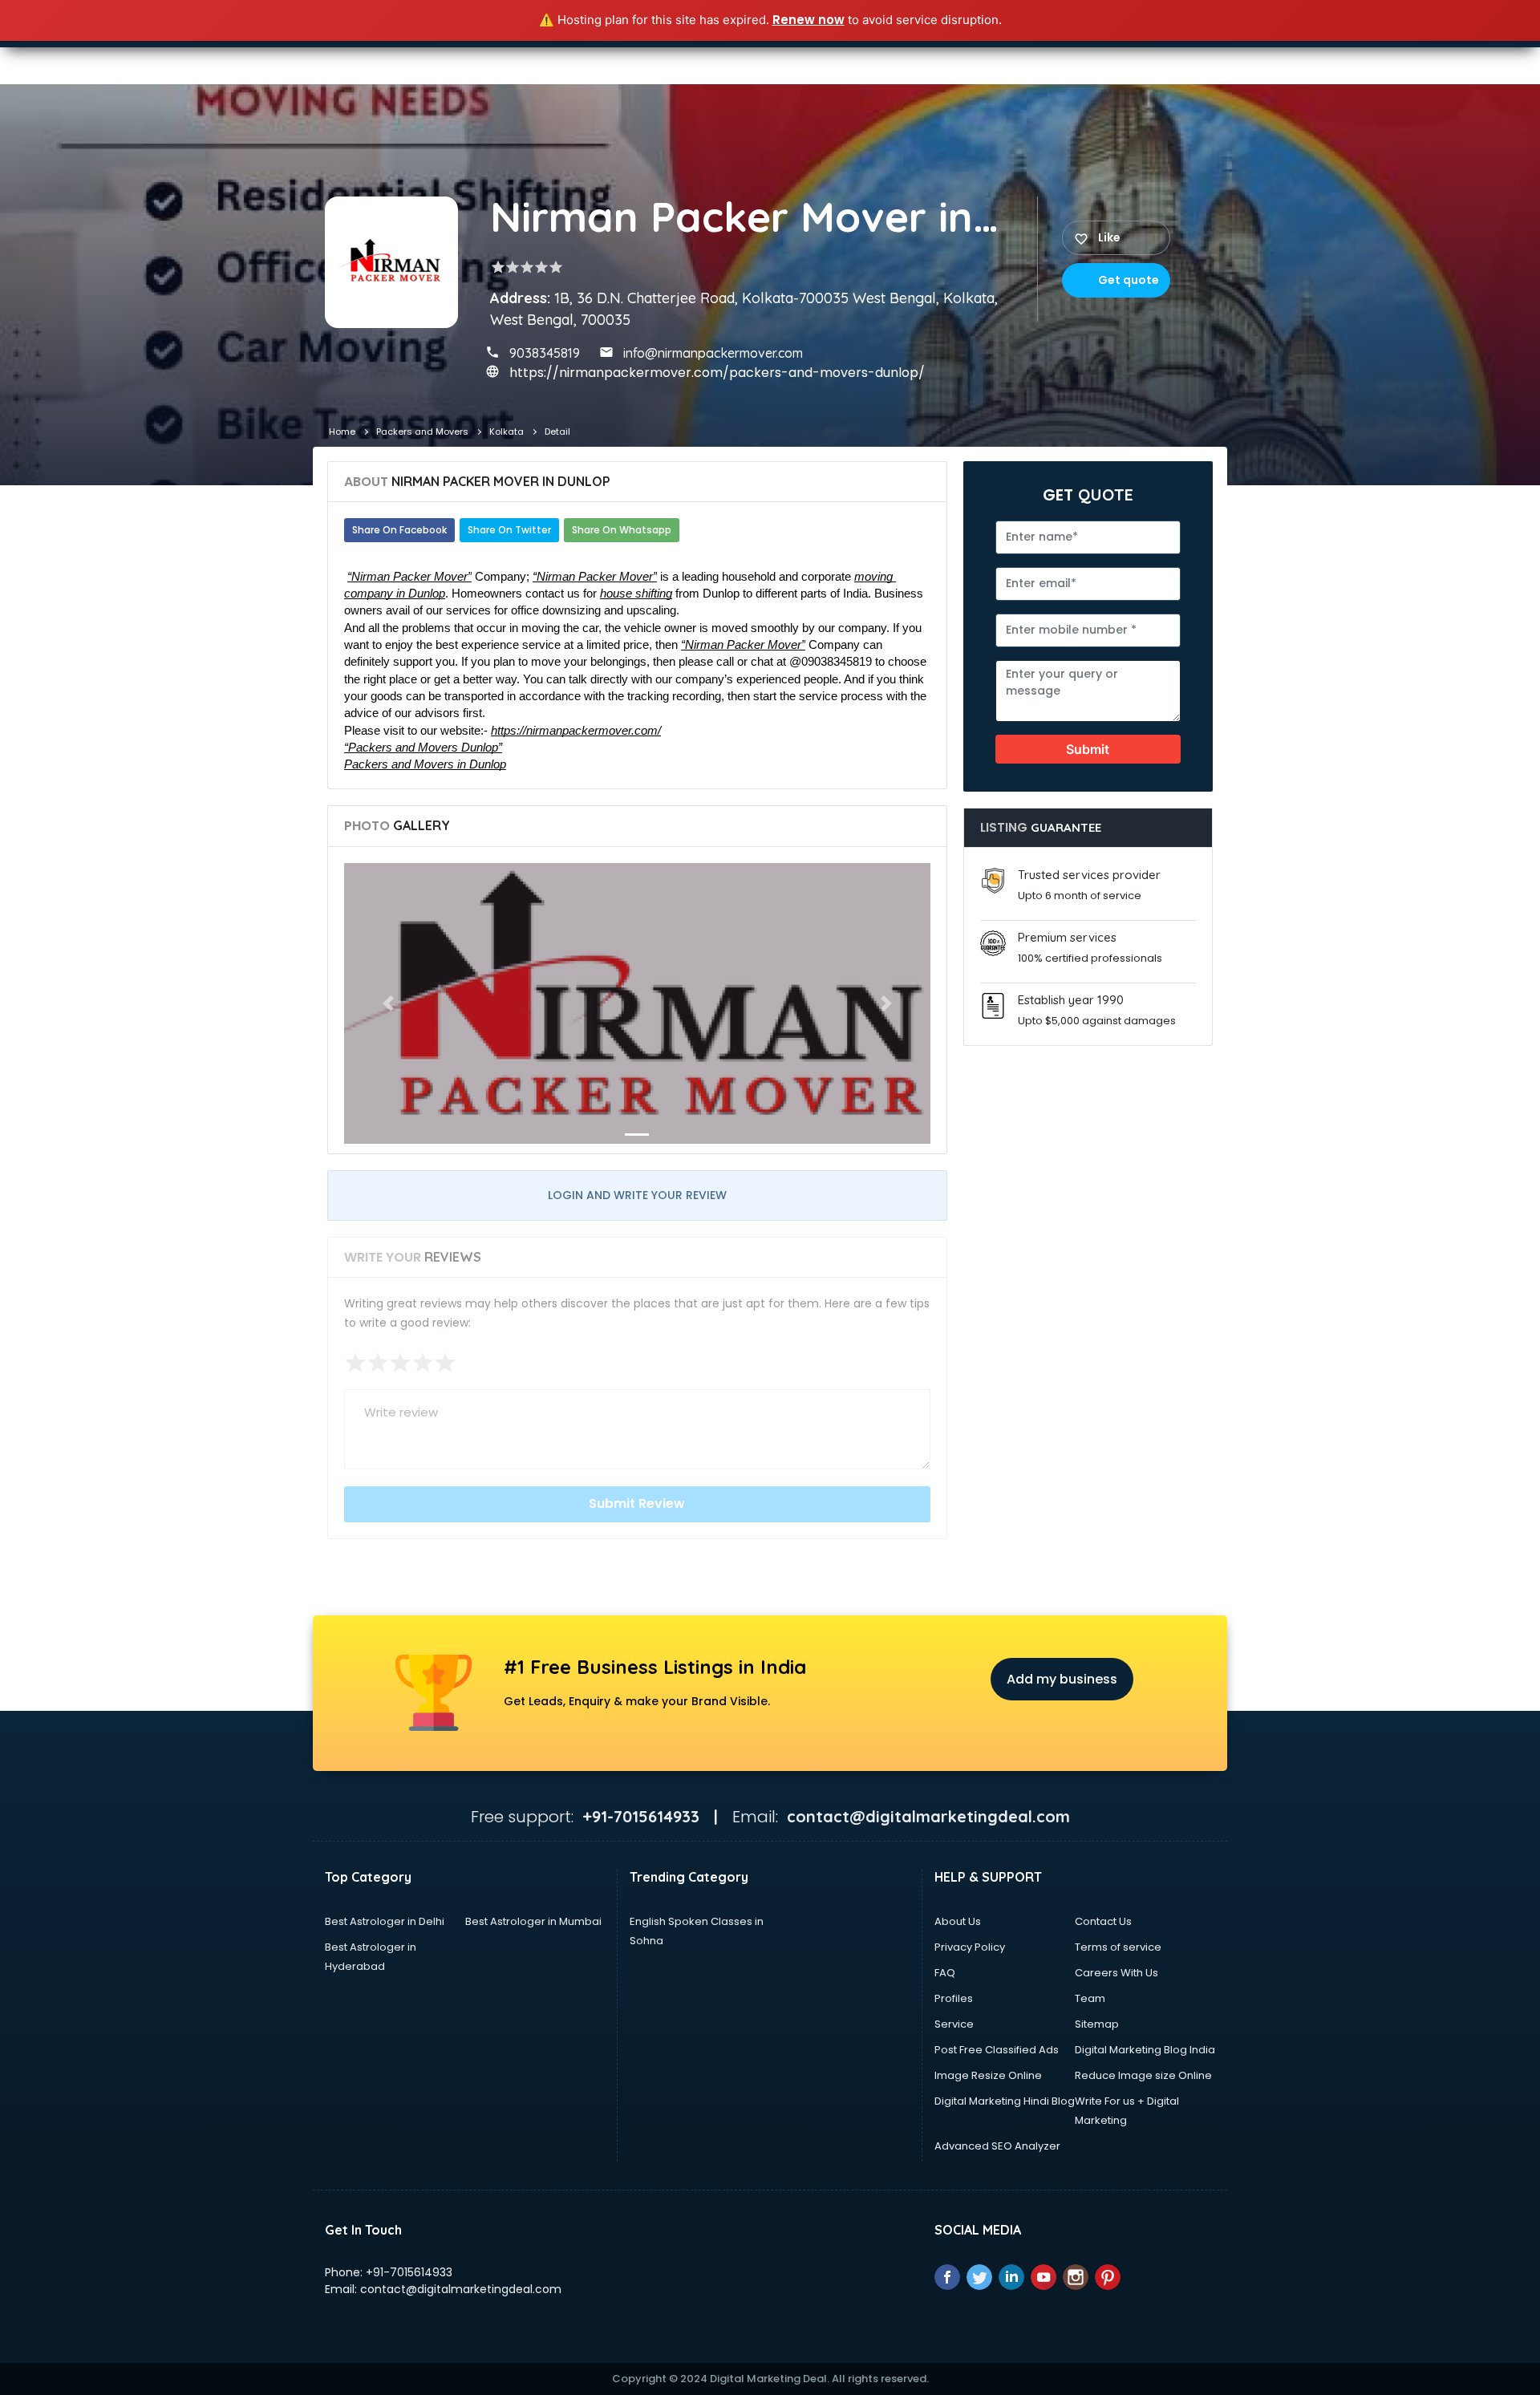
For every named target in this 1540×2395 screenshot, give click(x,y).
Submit (1088, 749)
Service (954, 2024)
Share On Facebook (399, 530)
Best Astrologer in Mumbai (533, 1921)
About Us (958, 1921)
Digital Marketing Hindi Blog (1005, 2101)
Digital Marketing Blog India (1145, 2050)
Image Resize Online (988, 2075)
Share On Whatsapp (622, 530)
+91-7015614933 (409, 2272)
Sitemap (1097, 2024)
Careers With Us (1116, 1973)
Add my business (1062, 1679)
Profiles (954, 1998)
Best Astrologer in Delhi (385, 1921)
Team (1090, 1998)
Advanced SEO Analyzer (997, 2146)
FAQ (945, 1973)
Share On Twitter (509, 530)
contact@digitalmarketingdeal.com (461, 2289)
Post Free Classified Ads (997, 2050)
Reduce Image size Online (1143, 2075)
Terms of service (1118, 1947)
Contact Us (1103, 1921)
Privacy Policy (970, 1947)
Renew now (808, 20)
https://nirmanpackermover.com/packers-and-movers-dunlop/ (717, 373)
